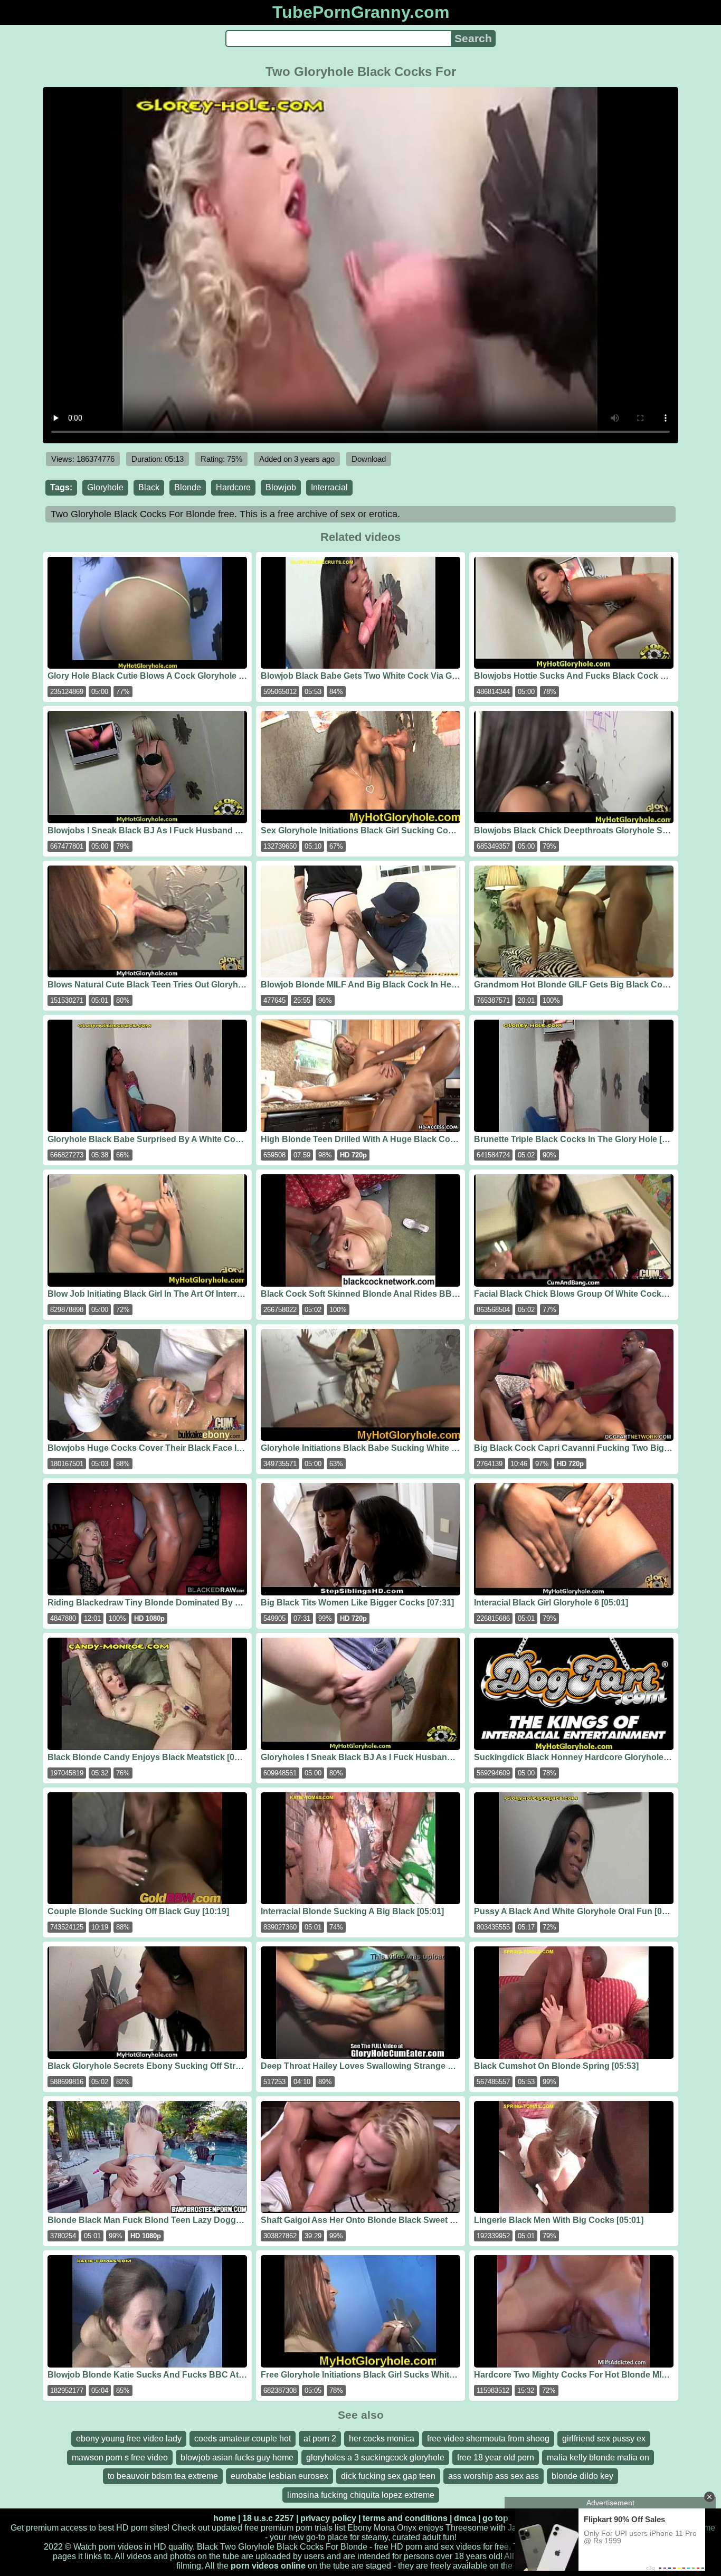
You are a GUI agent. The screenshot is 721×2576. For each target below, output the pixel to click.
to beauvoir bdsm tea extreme (163, 2476)
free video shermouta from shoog (488, 2439)
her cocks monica (382, 2439)
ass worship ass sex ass (494, 2476)
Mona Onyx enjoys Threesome (431, 2528)
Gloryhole (105, 487)
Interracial (329, 487)
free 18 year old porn (496, 2458)
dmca (465, 2518)
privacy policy (328, 2518)
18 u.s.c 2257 (268, 2518)
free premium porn (278, 2528)
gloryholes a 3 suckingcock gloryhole (375, 2458)
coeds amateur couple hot (243, 2439)
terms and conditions (405, 2518)
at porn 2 (320, 2439)
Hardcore (233, 487)
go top (495, 2518)
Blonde (188, 487)
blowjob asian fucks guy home (237, 2458)
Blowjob (281, 487)
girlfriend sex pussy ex (604, 2439)
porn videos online (268, 2566)
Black (149, 487)
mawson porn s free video (120, 2458)
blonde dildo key (582, 2476)
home (225, 2518)
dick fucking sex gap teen (388, 2476)
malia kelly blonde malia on (598, 2458)
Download (369, 459)
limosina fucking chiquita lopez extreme (361, 2495)
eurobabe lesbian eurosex (279, 2476)
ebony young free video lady (129, 2439)
